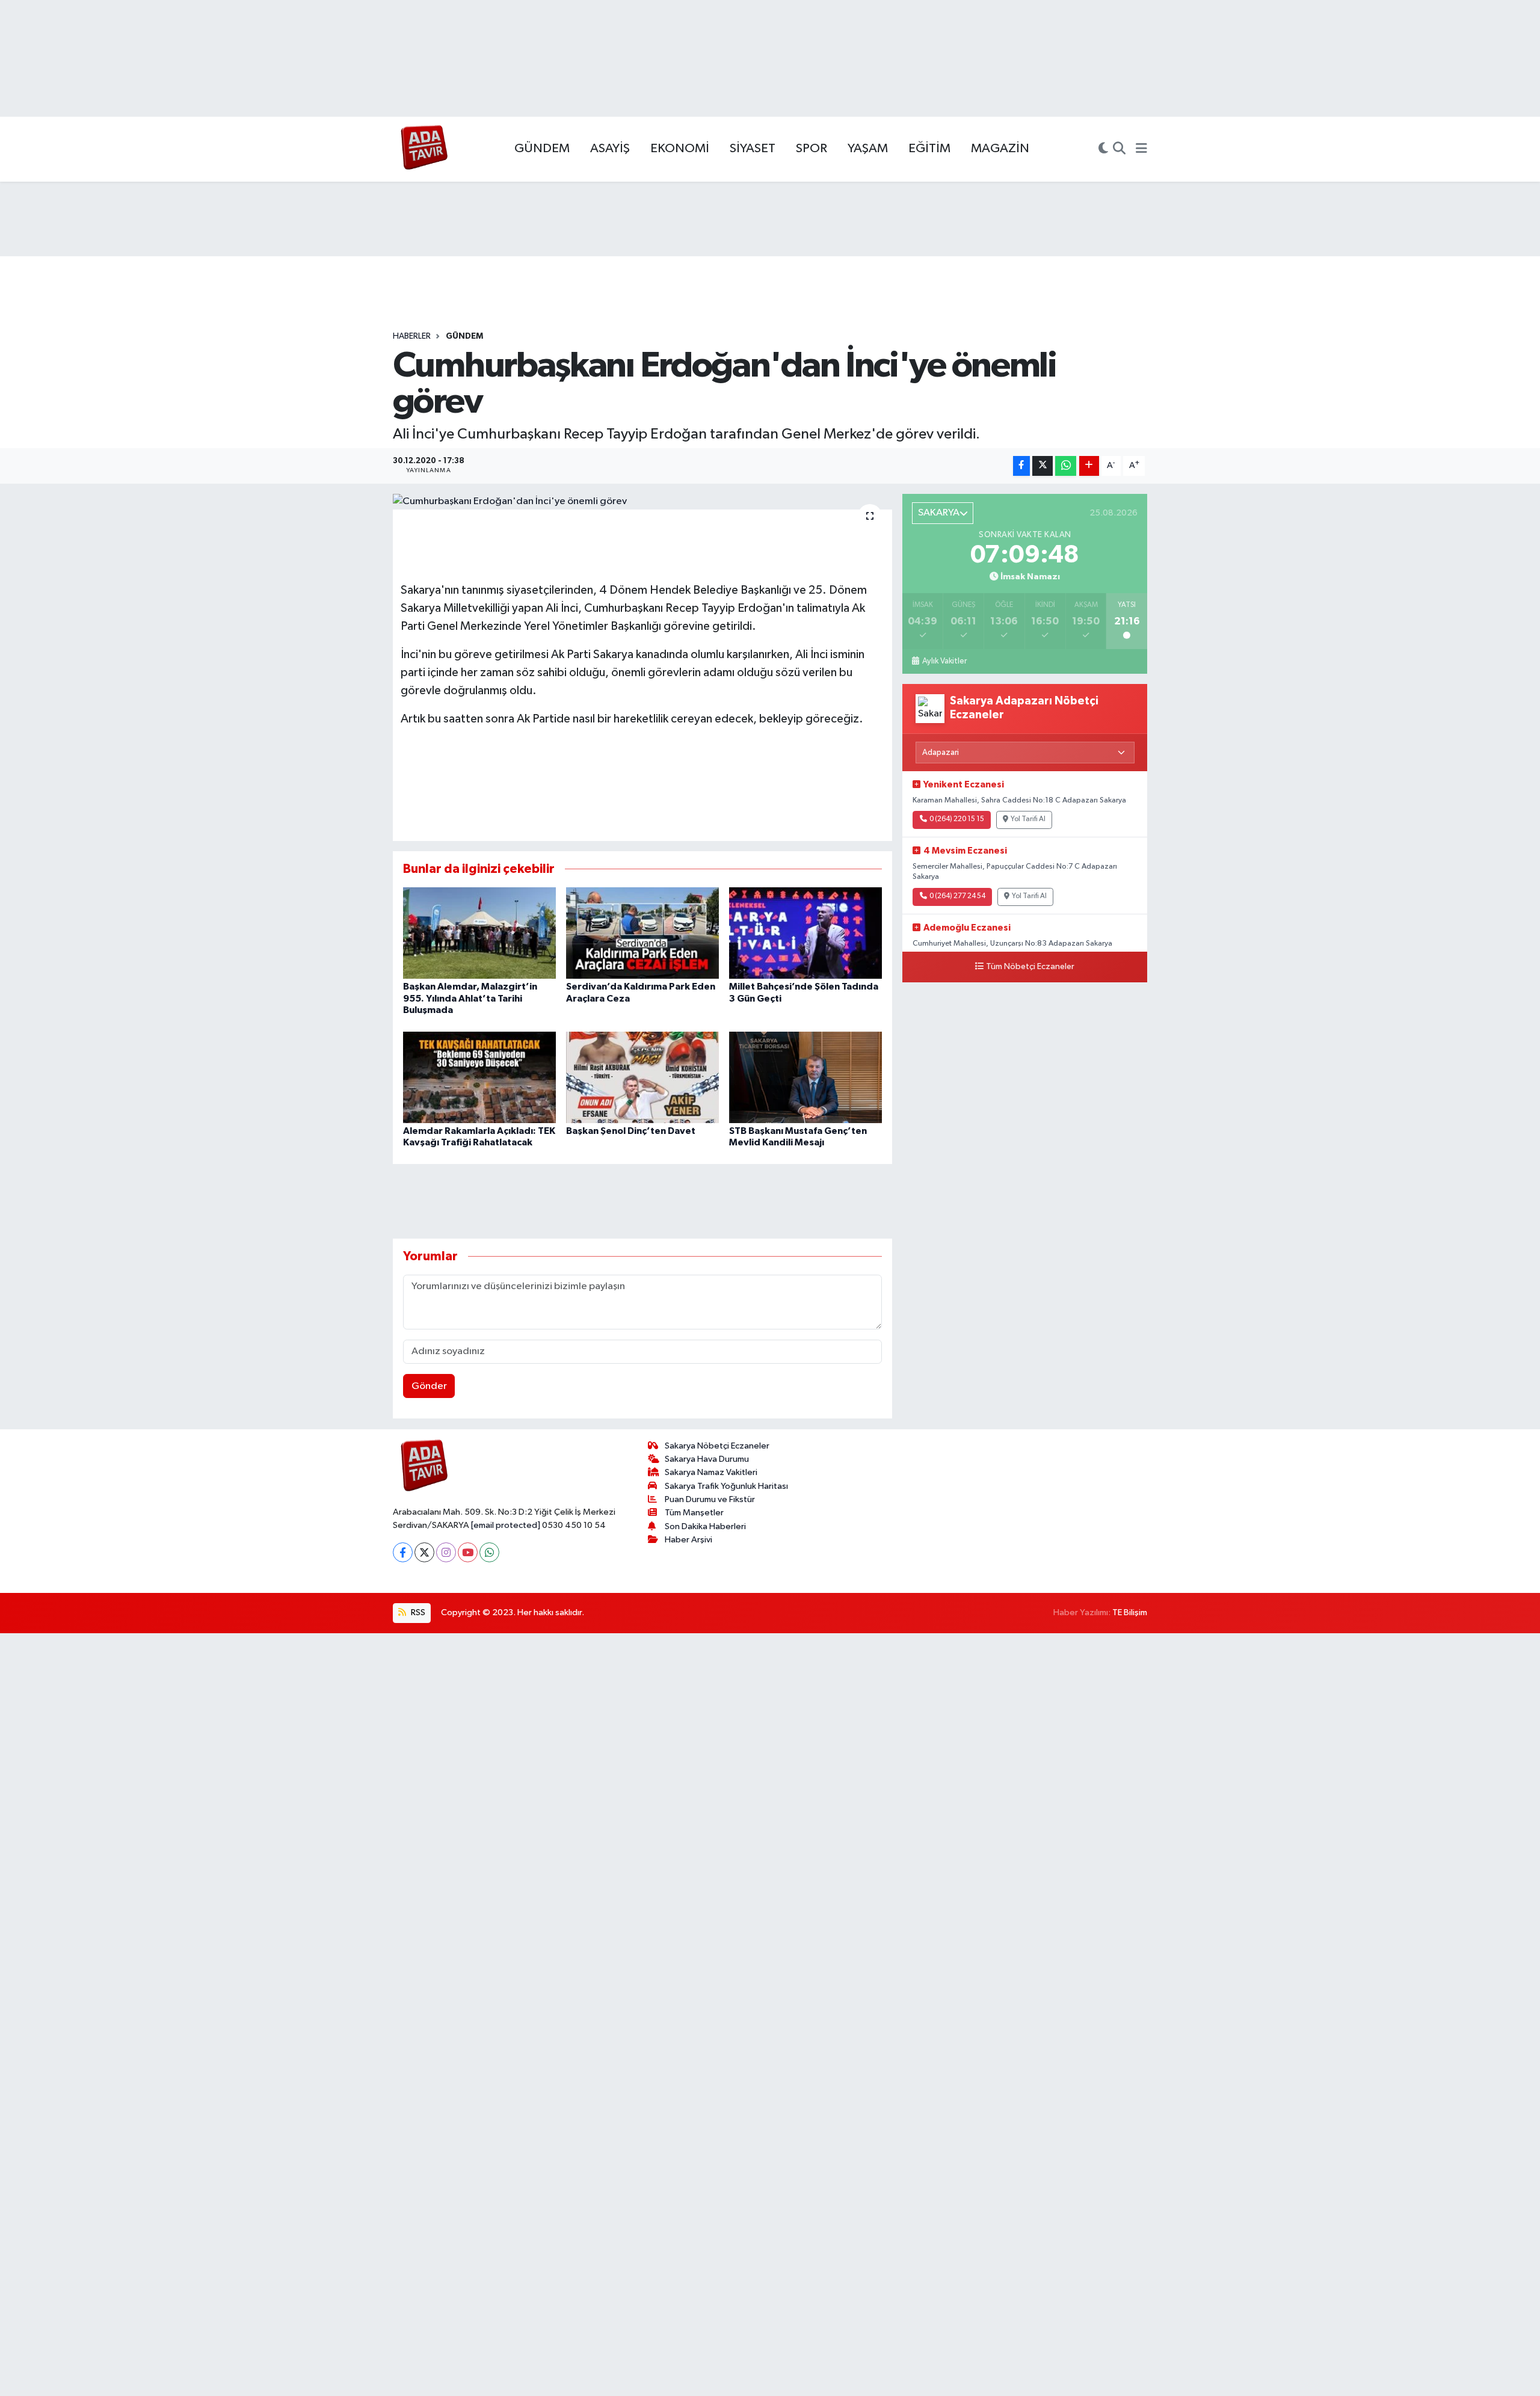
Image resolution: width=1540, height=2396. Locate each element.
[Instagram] (446, 1552)
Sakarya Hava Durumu (707, 1459)
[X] (424, 1552)
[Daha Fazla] (1089, 466)
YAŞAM (868, 149)
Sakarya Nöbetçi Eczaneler (717, 1446)
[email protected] (506, 1525)
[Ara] (1119, 149)
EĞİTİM (929, 149)
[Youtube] (468, 1552)
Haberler (412, 336)
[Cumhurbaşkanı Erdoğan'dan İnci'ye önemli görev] (643, 502)
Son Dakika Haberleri (705, 1526)
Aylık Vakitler (944, 661)
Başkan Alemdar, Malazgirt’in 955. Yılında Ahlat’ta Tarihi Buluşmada (470, 998)
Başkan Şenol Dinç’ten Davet (631, 1131)
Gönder (429, 1386)
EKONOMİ (680, 149)
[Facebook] (403, 1552)
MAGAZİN (1000, 149)
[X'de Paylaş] (1043, 466)
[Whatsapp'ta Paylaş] (1066, 466)
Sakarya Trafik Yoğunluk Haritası (726, 1486)
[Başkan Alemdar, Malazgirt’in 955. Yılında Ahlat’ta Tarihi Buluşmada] (479, 933)
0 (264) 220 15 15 (957, 819)
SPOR (812, 149)
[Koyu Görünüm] (1103, 149)
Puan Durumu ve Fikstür (710, 1499)
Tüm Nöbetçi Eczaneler (1030, 967)
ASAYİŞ (610, 149)
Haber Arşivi (688, 1540)
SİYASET (753, 149)
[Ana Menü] (1141, 149)
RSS (417, 1612)
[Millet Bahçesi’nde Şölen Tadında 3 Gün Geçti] (805, 933)
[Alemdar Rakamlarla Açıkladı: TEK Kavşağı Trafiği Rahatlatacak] (479, 1077)
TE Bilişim (1130, 1612)
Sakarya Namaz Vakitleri (711, 1472)
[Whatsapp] (489, 1552)
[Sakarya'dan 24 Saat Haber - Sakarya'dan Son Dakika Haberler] (424, 149)
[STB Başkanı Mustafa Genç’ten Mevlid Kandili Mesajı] (805, 1077)
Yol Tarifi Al (1028, 819)
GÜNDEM (542, 149)
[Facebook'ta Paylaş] (1021, 466)
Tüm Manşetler (694, 1513)
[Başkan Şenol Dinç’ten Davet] (642, 1077)
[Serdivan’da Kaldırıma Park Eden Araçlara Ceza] (642, 933)
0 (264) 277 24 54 (957, 896)
